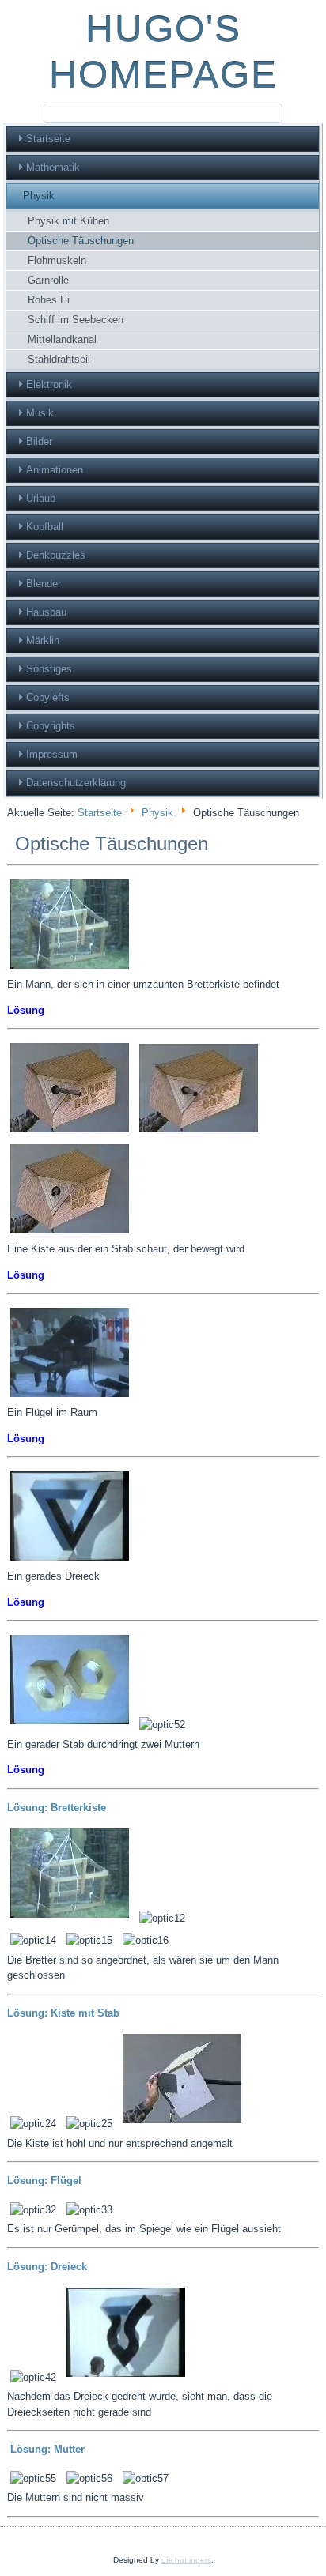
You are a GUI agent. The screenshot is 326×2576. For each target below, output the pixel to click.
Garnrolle (48, 280)
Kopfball (45, 527)
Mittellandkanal (62, 339)
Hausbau (46, 612)
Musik (40, 413)
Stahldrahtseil (59, 359)
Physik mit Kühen (68, 221)
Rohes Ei (49, 300)
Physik (39, 196)
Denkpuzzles (56, 555)
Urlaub (41, 498)
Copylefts (48, 697)
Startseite (48, 139)
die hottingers (186, 2560)
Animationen (55, 470)
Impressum (52, 754)
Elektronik (49, 384)
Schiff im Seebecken (76, 320)
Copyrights (51, 726)
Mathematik (53, 167)
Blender (44, 584)
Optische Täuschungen (81, 241)
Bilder (39, 441)
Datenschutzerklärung (76, 783)
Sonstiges (49, 669)
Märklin (43, 640)
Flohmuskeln (57, 260)
